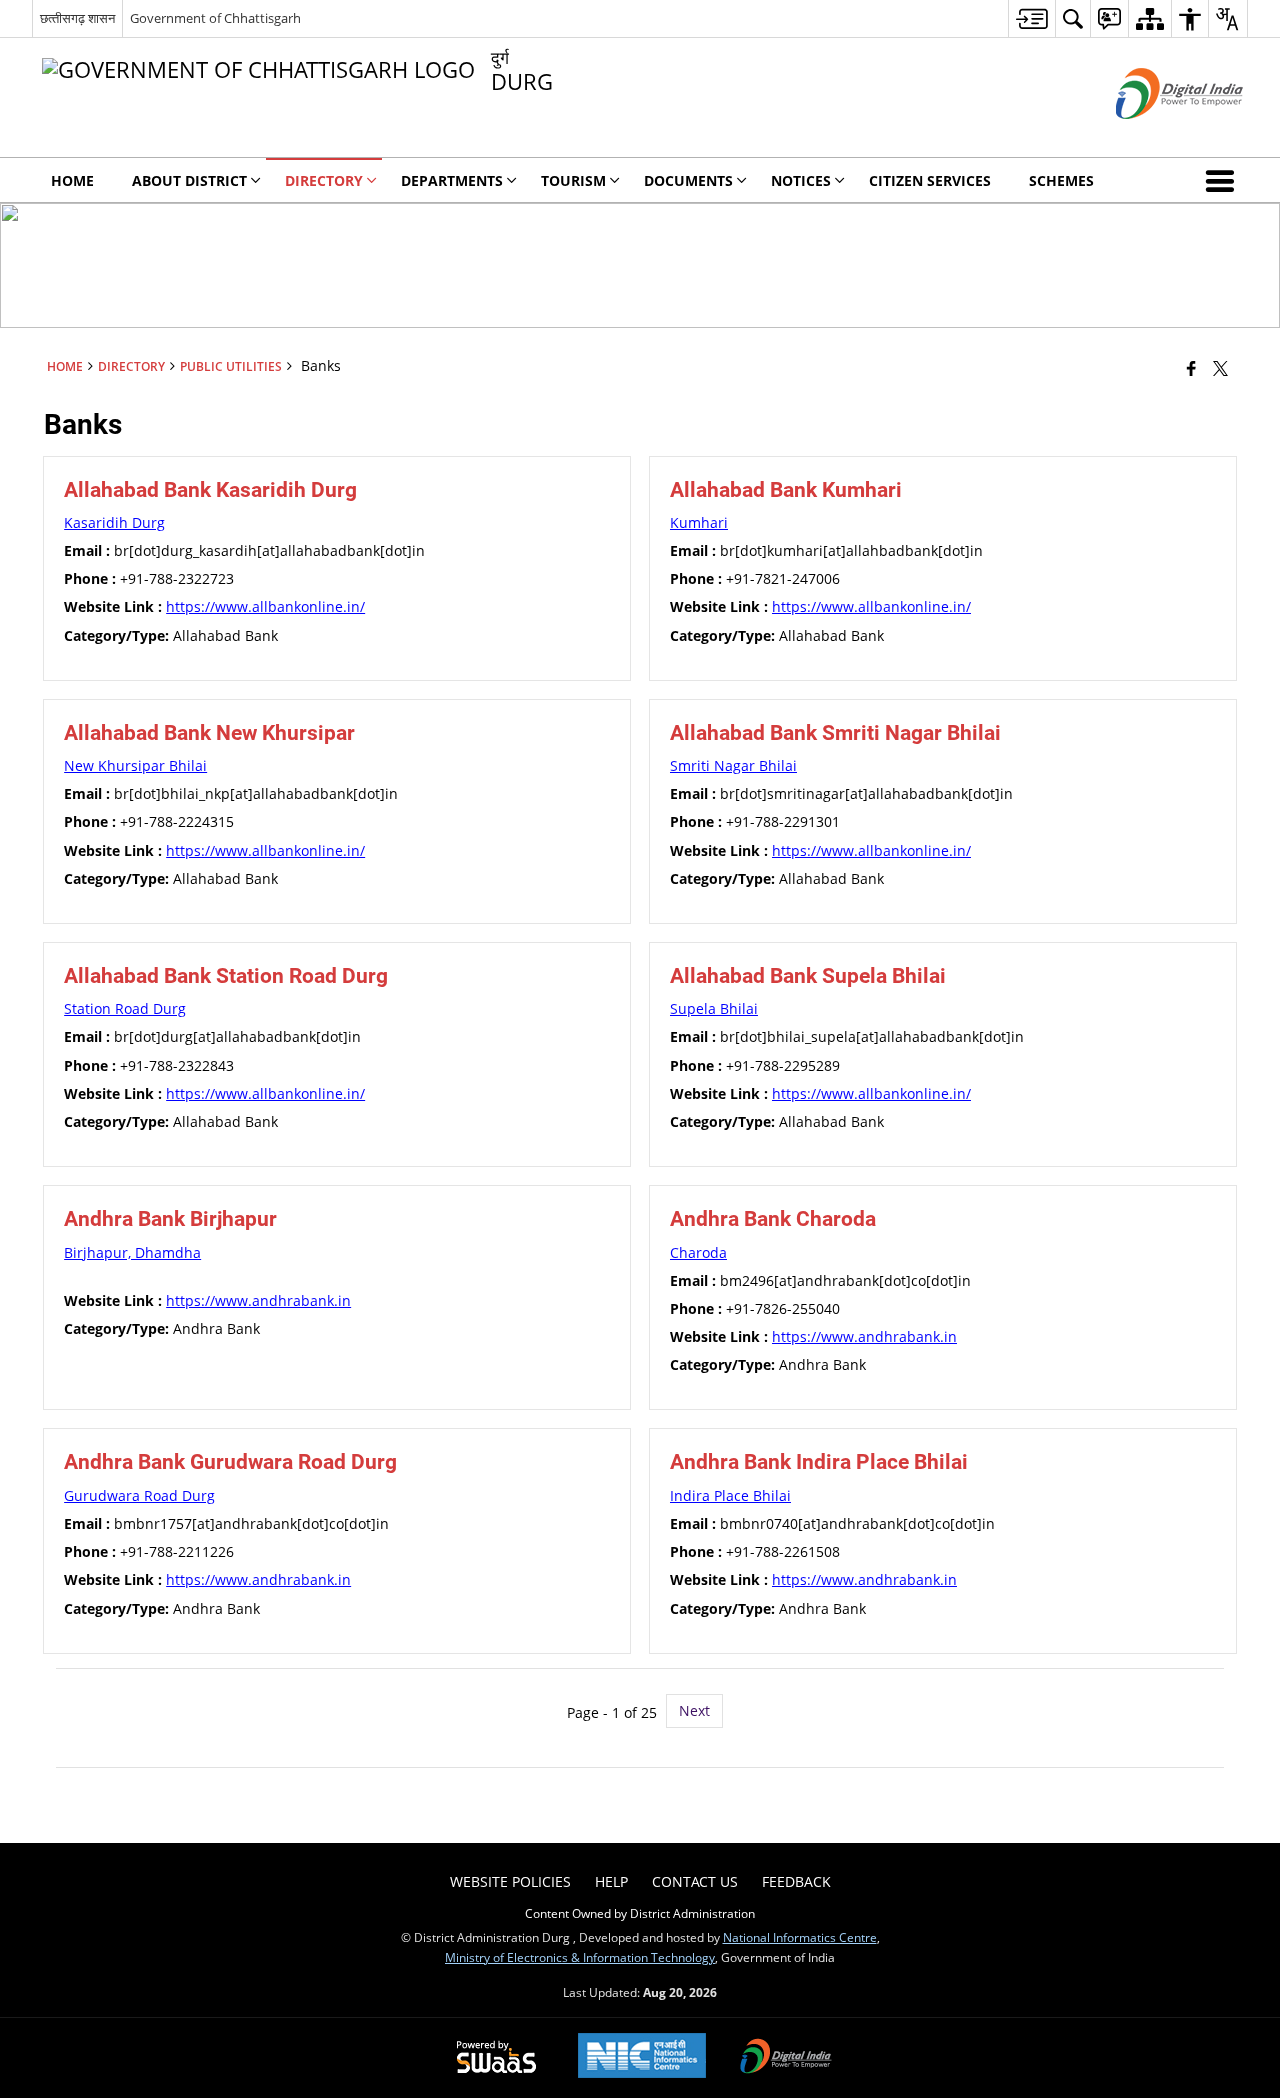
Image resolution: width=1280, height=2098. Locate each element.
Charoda (698, 1252)
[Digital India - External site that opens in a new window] (1154, 135)
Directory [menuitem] (324, 180)
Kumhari (699, 522)
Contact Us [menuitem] (695, 1881)
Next (694, 1710)
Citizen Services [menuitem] (930, 180)
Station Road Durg (125, 1008)
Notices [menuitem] (801, 180)
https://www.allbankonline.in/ (265, 606)
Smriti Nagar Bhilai (733, 765)
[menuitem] (1031, 18)
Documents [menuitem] (688, 180)
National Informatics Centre (800, 1937)
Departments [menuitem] (452, 180)
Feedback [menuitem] (796, 1881)
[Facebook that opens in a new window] (1191, 368)
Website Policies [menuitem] (510, 1881)
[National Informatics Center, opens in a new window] (642, 2057)
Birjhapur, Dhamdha (132, 1252)
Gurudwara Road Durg (139, 1495)
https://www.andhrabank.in (258, 1300)
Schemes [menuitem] (1061, 180)
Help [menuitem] (611, 1881)
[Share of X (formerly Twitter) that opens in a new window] (1220, 368)
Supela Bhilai (714, 1008)
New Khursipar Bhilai (135, 765)
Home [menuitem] (72, 180)
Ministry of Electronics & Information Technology (580, 1957)
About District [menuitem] (189, 180)
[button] (1224, 180)
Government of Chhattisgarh (215, 18)
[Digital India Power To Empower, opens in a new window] (786, 2058)
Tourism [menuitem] (573, 180)
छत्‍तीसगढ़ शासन (77, 18)
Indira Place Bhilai (730, 1495)
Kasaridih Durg (114, 522)
